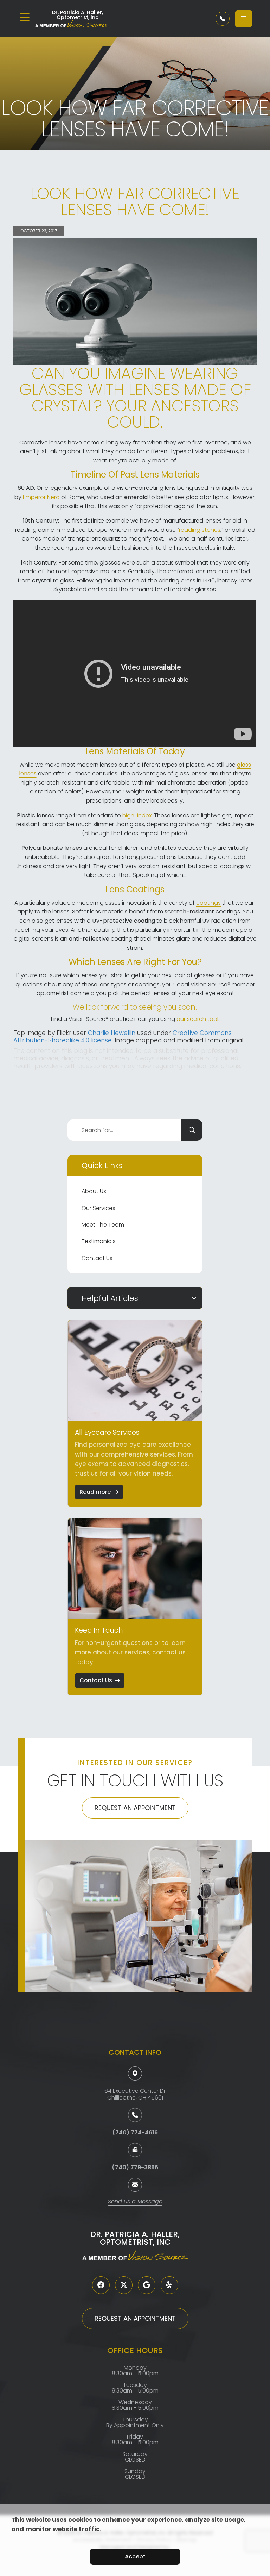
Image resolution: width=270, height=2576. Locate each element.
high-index (137, 815)
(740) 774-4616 (135, 2132)
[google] (147, 2285)
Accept (135, 2556)
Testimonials (99, 1241)
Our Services (98, 1208)
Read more (95, 1492)
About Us (94, 1191)
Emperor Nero (41, 497)
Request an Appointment (135, 1808)
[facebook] (101, 2285)
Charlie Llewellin (112, 1033)
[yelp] (169, 2285)
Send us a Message (135, 2202)
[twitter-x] (124, 2285)
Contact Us (97, 1258)
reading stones (200, 530)
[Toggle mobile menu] (25, 17)
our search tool (197, 1019)
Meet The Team (103, 1225)
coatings (208, 903)
